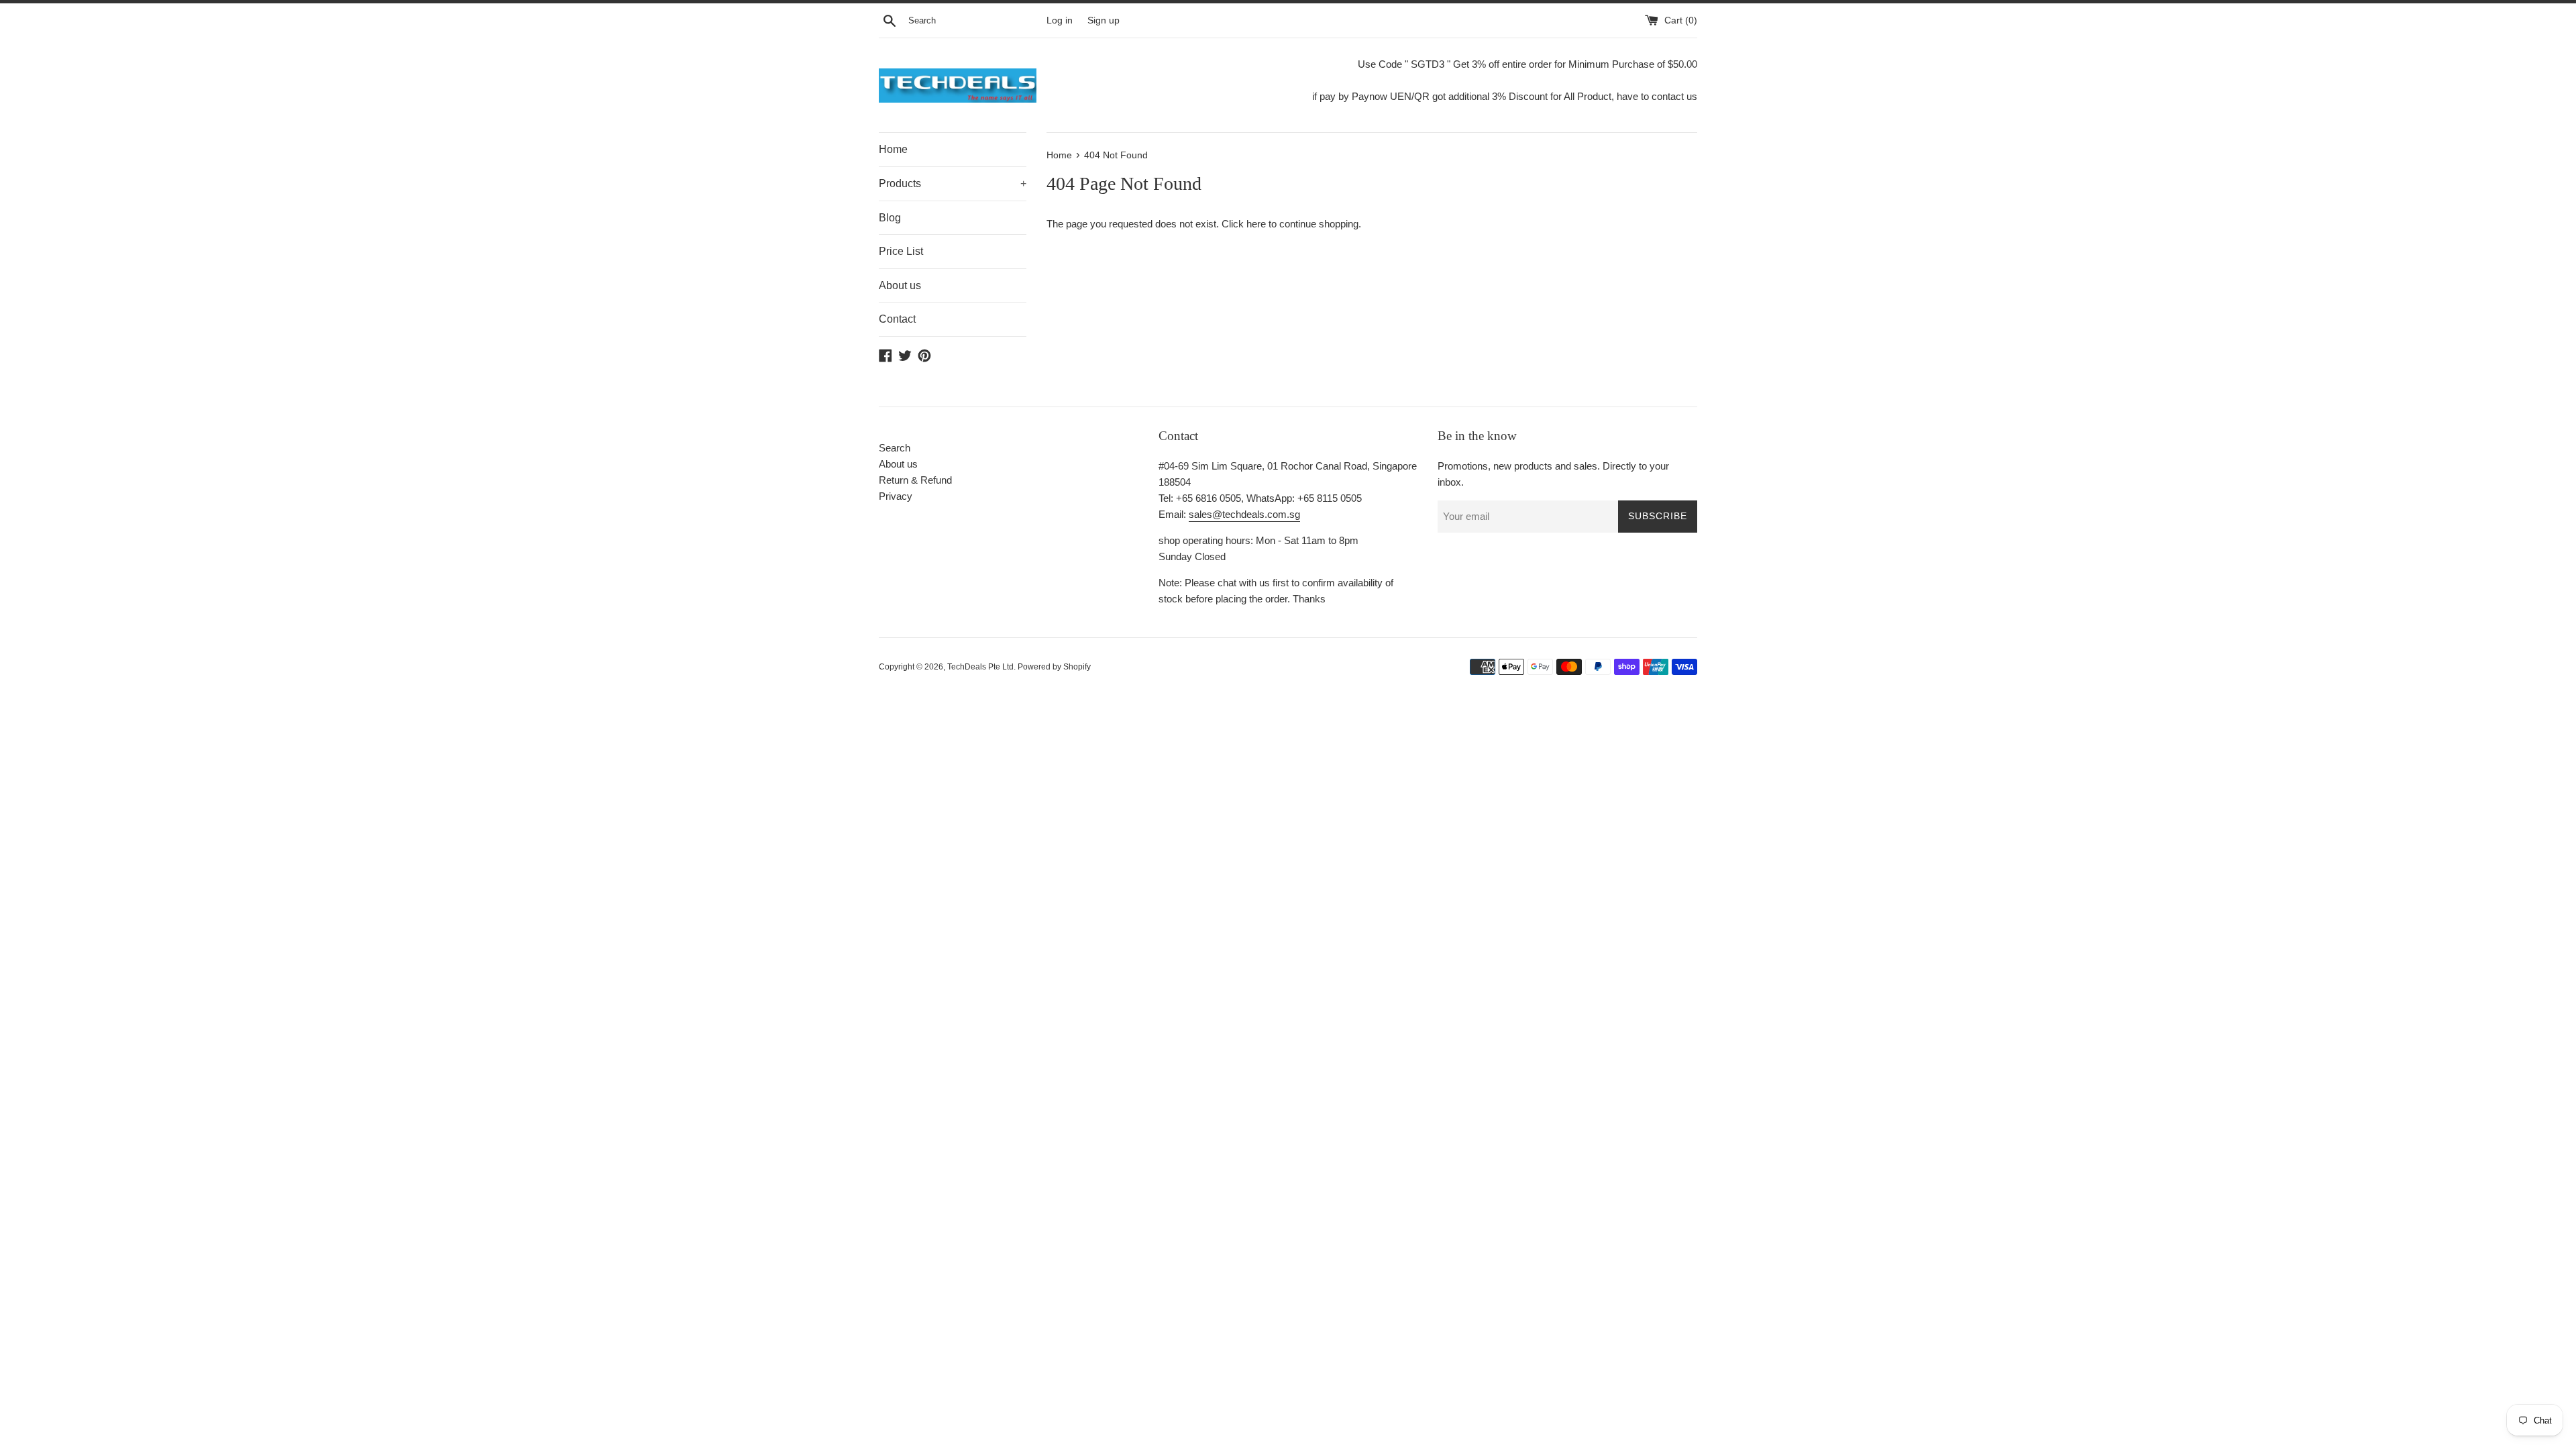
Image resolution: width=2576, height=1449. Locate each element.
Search (895, 448)
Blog (890, 218)
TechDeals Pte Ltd (980, 667)
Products (953, 183)
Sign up (1104, 20)
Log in (1060, 20)
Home (893, 149)
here (1256, 224)
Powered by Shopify (1054, 667)
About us (900, 285)
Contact (897, 319)
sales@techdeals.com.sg (1244, 514)
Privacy (896, 496)
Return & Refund (915, 480)
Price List (901, 251)
